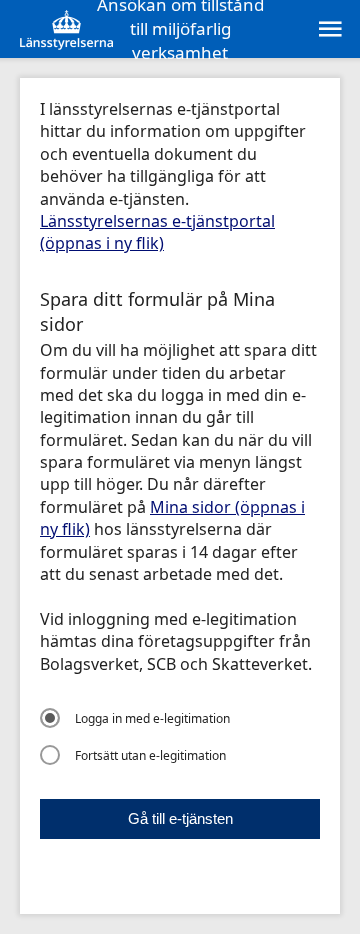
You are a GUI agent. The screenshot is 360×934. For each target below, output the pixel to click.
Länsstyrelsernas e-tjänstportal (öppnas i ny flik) (157, 232)
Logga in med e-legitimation (152, 718)
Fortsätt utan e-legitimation (150, 755)
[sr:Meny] (329, 29)
